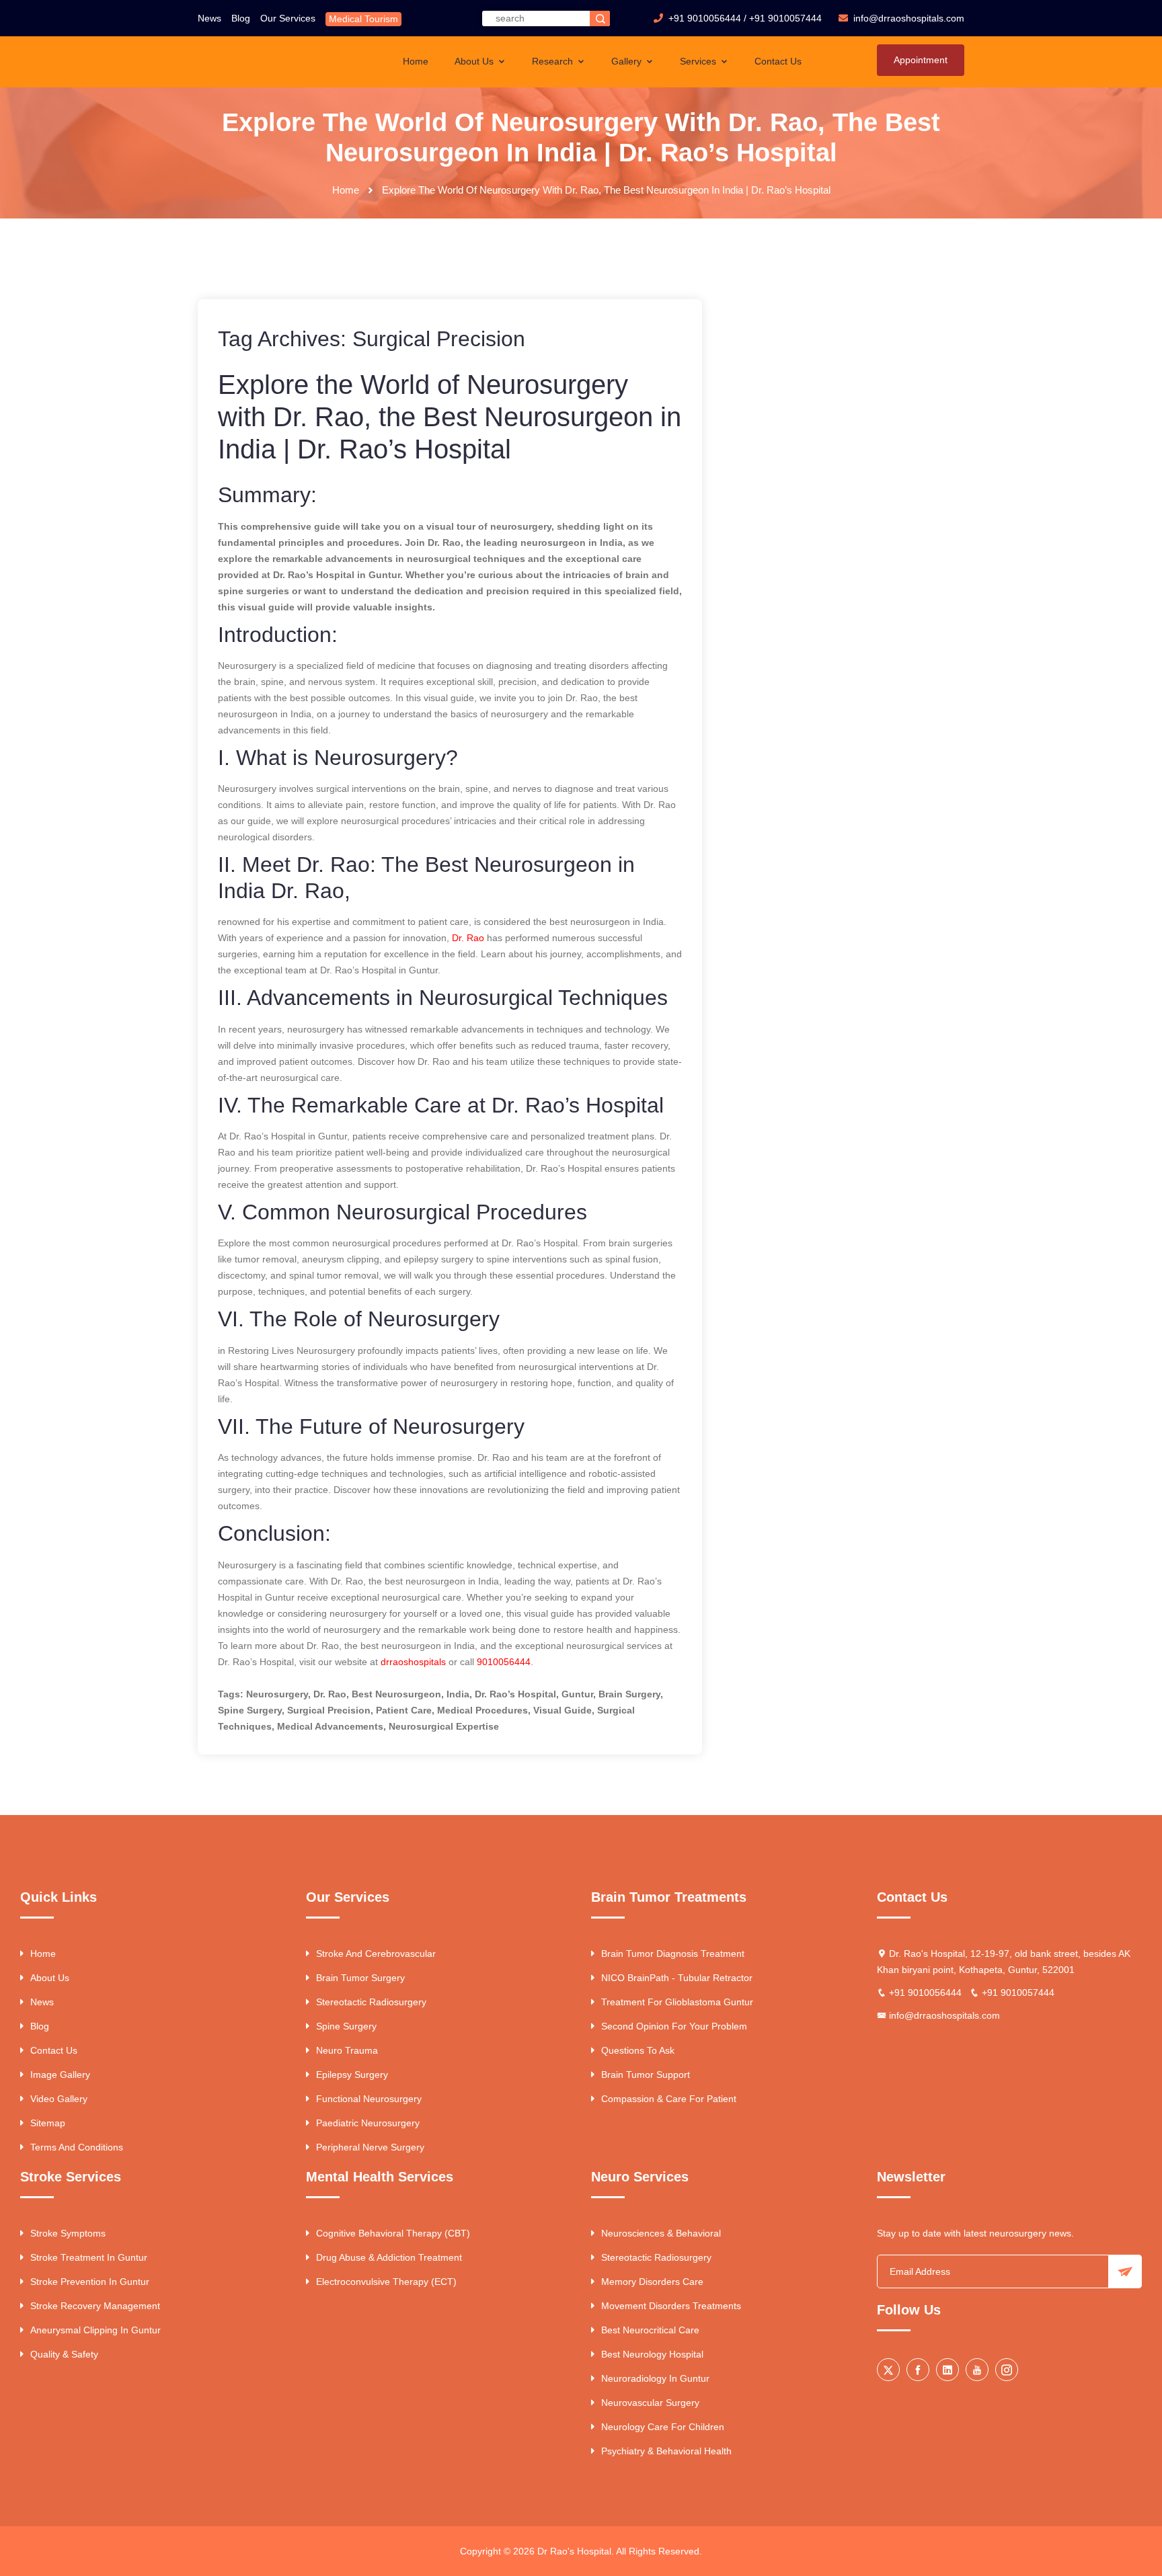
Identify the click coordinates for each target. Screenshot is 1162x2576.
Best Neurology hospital (652, 2354)
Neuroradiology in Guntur (655, 2378)
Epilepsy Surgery (352, 2075)
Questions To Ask (638, 2050)
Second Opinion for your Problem (674, 2026)
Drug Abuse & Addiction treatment (389, 2257)
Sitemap (48, 2123)
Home (416, 61)
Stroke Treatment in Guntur (89, 2257)
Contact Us (778, 61)
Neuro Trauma (347, 2050)
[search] (600, 18)
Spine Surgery (346, 2026)
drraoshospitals (413, 1662)
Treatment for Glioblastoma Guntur (677, 2002)
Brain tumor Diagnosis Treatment (673, 1954)
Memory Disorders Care (652, 2282)
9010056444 (504, 1662)
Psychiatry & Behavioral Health (666, 2451)
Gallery (628, 61)
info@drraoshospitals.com (944, 2015)
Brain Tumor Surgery (360, 1978)
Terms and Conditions (77, 2147)
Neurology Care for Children (663, 2427)
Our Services (288, 18)
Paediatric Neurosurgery (368, 2123)
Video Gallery (59, 2099)
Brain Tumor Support (646, 2075)
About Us (475, 61)
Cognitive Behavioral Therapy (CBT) (393, 2233)
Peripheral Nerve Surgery (370, 2147)
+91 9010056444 (705, 18)
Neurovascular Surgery (650, 2403)
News (209, 18)
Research (554, 61)
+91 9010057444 (785, 18)
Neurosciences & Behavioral (661, 2233)
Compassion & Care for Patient (669, 2099)
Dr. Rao (468, 938)
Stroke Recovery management (95, 2306)
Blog (241, 18)
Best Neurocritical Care (650, 2330)
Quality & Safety (64, 2354)
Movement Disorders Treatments (671, 2306)
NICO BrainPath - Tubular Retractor (677, 1978)
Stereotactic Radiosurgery (371, 2002)
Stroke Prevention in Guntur (90, 2282)
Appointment (921, 60)
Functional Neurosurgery (369, 2099)
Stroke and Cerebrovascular (376, 1954)
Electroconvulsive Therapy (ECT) (386, 2282)
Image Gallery (60, 2075)
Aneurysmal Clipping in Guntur (95, 2330)
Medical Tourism (363, 19)
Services (699, 61)
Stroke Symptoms (68, 2233)
